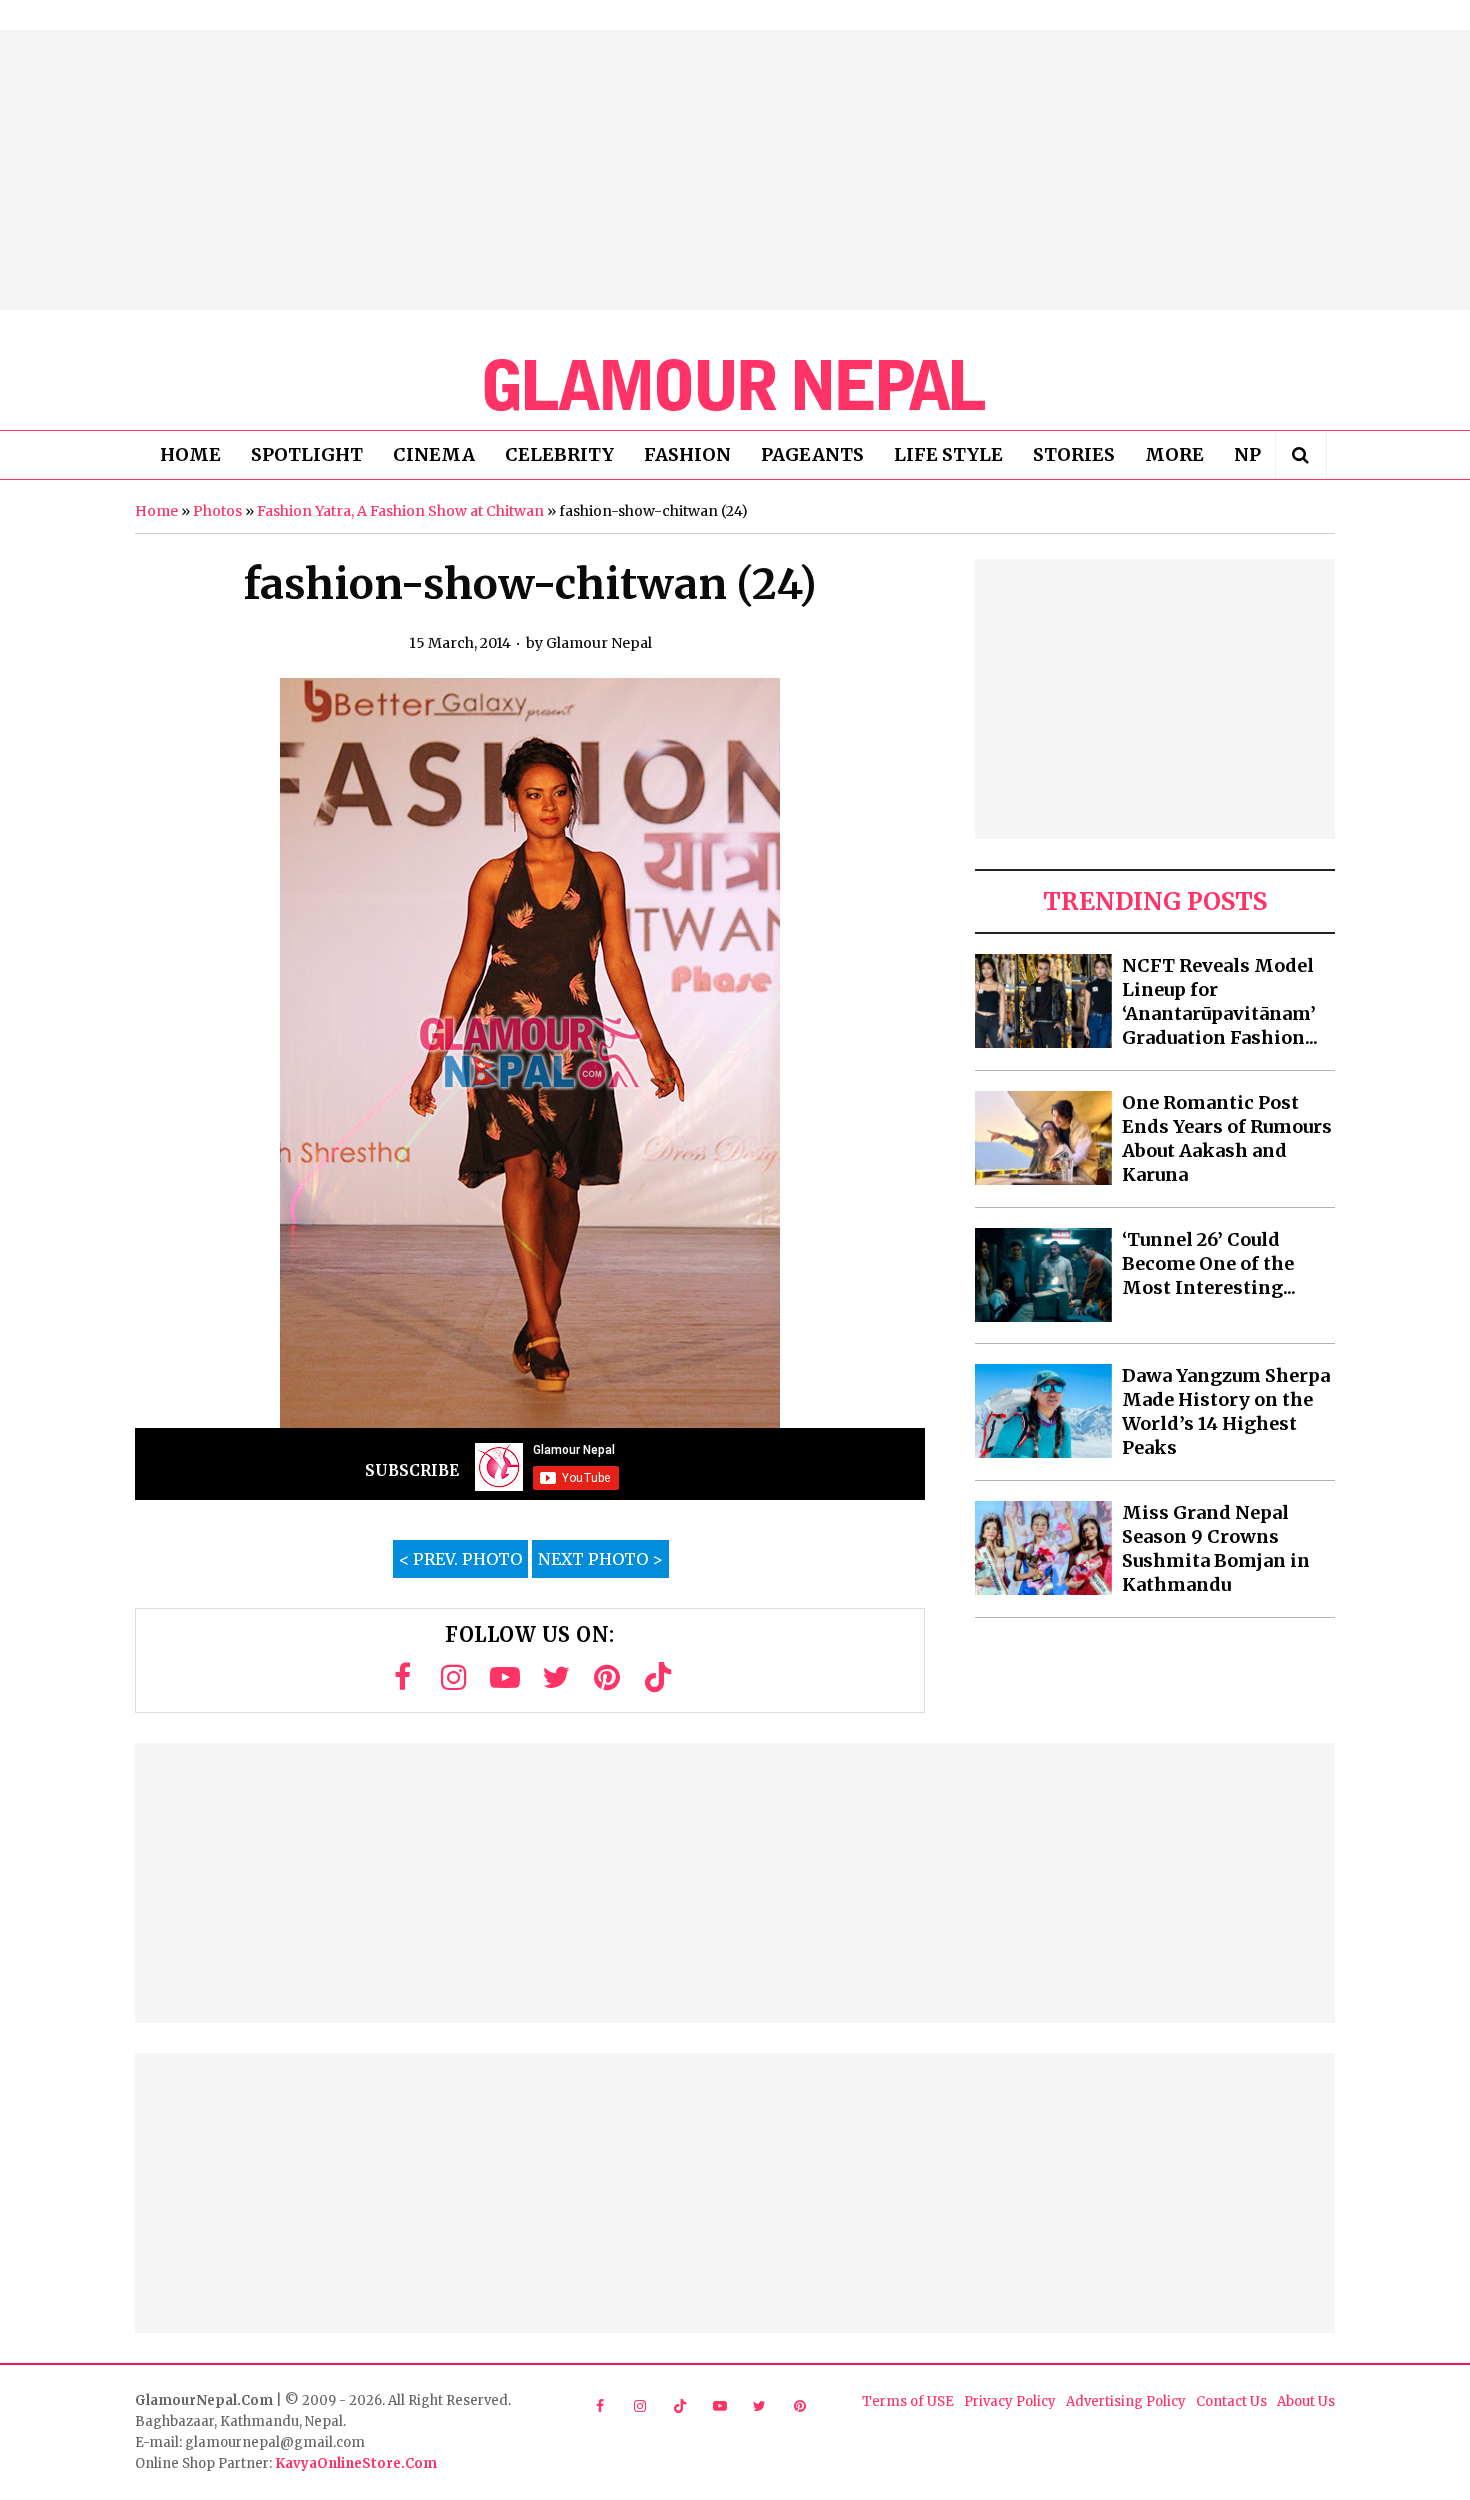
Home (156, 511)
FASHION (687, 454)
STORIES (1074, 454)
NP (1247, 454)
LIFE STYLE (948, 454)
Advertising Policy (1126, 2401)
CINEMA (434, 454)
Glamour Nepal (599, 643)
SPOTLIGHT (307, 454)
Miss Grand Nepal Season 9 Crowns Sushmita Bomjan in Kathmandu (1216, 1548)
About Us (1306, 2401)
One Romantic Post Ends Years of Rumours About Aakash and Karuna (1227, 1138)
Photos (217, 511)
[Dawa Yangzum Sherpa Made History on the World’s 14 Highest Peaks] (1043, 1411)
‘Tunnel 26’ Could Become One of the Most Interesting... (1209, 1263)
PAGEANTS (812, 454)
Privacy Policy (1010, 2401)
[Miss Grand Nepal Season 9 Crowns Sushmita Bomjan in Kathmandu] (1043, 1548)
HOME (190, 454)
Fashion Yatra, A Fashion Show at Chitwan (400, 511)
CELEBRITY (559, 454)
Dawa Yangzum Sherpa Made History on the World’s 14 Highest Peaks (1226, 1411)
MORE (1174, 454)
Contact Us (1231, 2401)
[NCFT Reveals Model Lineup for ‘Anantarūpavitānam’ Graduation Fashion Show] (1043, 1001)
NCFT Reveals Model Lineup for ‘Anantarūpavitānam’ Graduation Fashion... (1220, 1001)
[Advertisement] (735, 170)
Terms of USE (908, 2401)
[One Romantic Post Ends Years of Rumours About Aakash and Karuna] (1043, 1138)
